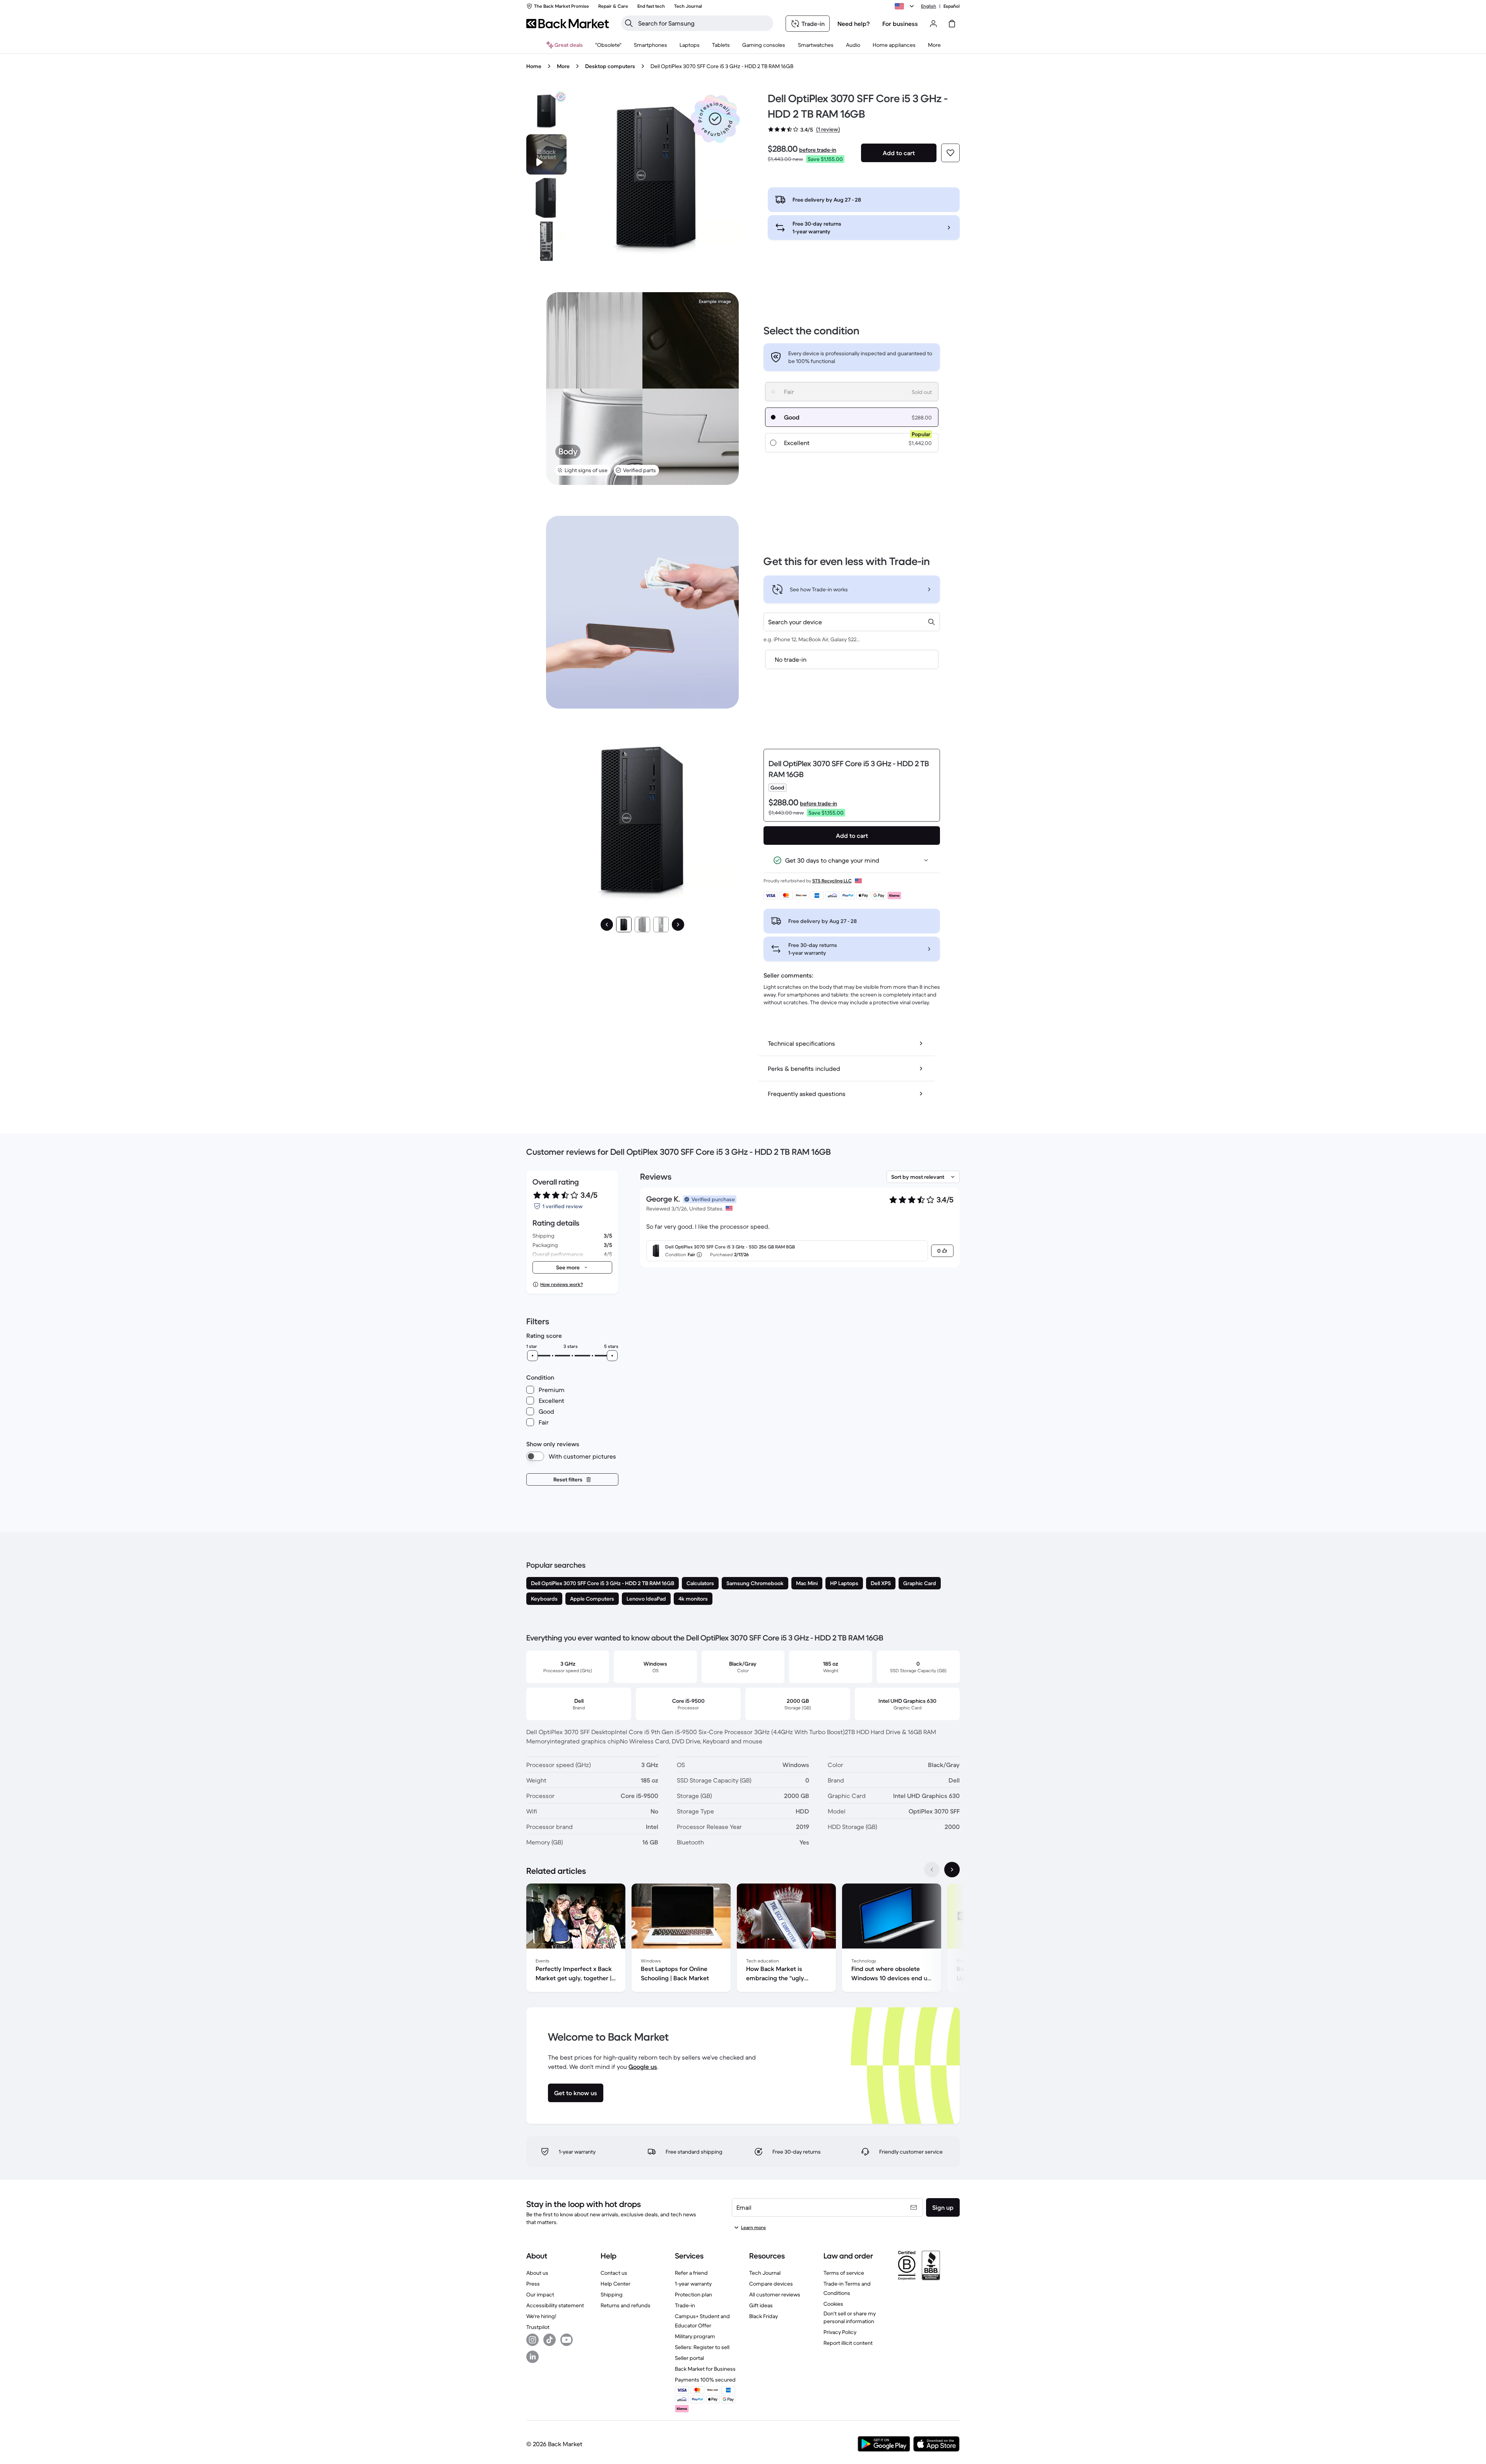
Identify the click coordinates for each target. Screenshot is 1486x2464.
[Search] (629, 23)
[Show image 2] (642, 925)
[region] (743, 1939)
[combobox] (852, 622)
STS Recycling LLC (832, 881)
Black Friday (764, 2316)
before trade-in (818, 150)
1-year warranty (693, 2284)
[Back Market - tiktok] (550, 2340)
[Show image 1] (624, 925)
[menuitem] (651, 45)
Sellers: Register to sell (702, 2347)
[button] (715, 119)
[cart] (952, 24)
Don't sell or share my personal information (850, 2317)
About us (537, 2273)
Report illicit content (848, 2343)
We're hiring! (541, 2316)
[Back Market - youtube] (567, 2340)
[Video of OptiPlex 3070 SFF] (546, 154)
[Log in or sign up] (933, 24)
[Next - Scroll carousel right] (952, 1870)
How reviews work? (562, 1284)
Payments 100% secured (705, 2380)
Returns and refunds (626, 2305)
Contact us (614, 2273)
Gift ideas (761, 2305)
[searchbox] (703, 23)
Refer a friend (691, 2273)
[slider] (532, 1356)
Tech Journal (765, 2273)
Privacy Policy (840, 2332)
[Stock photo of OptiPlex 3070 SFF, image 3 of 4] (546, 241)
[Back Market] (568, 24)
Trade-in (685, 2305)
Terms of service (844, 2273)
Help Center (615, 2284)
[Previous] (607, 925)
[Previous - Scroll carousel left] (932, 1870)
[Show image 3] (661, 925)
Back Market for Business (705, 2369)
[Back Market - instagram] (532, 2340)
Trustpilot (538, 2327)
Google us (643, 2067)
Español (952, 6)
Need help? (854, 24)
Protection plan (693, 2294)
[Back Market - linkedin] (532, 2357)
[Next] (678, 925)
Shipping (612, 2294)
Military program (695, 2336)
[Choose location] (906, 6)
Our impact (540, 2294)
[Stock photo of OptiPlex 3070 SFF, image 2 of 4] (546, 198)
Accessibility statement (555, 2305)
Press (533, 2284)
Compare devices (771, 2284)
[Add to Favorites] (950, 153)
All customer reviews (775, 2294)
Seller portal (689, 2358)
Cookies (833, 2304)
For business (900, 24)
